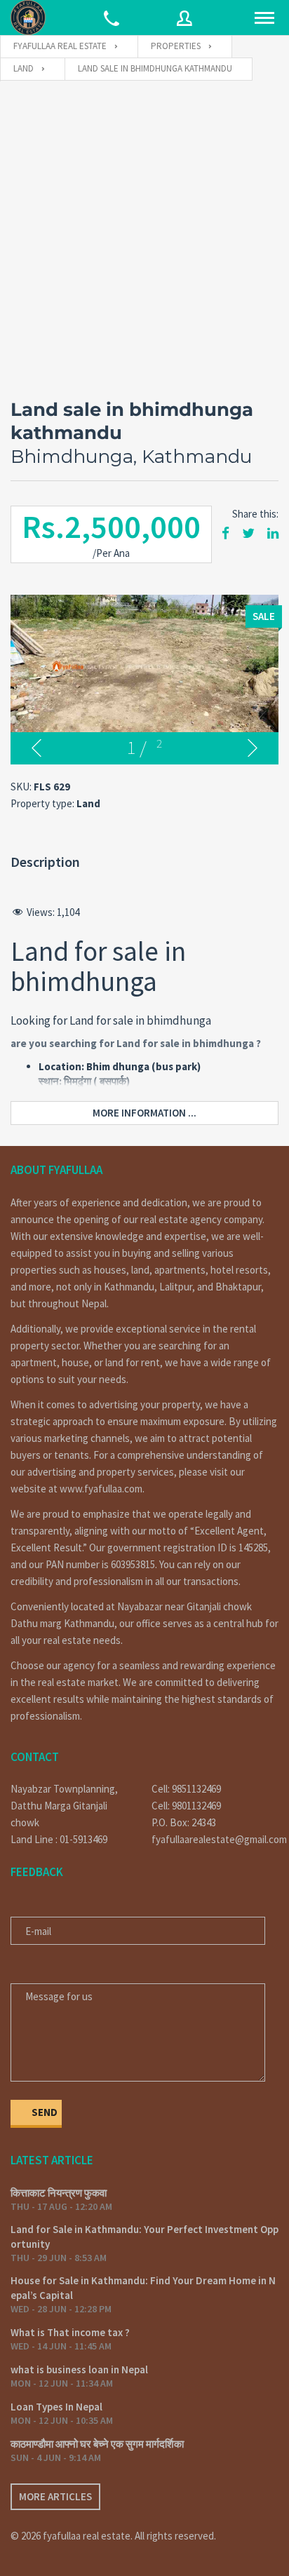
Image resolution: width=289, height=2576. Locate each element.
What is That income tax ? (70, 2332)
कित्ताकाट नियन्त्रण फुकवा (59, 2193)
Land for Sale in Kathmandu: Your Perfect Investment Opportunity (144, 2237)
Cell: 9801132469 (186, 1806)
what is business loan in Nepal (79, 2369)
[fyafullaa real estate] (28, 18)
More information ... (144, 1113)
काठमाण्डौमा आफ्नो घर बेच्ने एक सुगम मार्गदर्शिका (97, 2444)
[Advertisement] (144, 233)
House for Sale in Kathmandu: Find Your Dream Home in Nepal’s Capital (143, 2288)
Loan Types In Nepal (56, 2407)
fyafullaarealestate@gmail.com (215, 1839)
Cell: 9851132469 (186, 1789)
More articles (55, 2496)
